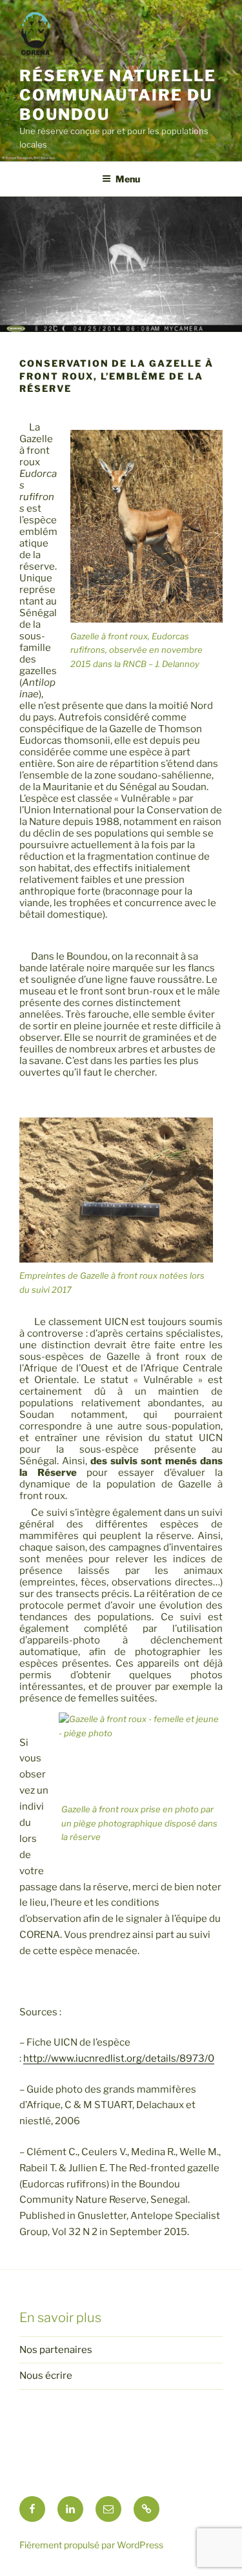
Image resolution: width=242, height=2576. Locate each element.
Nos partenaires (56, 2350)
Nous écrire (46, 2376)
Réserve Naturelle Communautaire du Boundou (118, 95)
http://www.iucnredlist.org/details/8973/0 (119, 2058)
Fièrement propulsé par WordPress (91, 2545)
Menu (128, 179)
